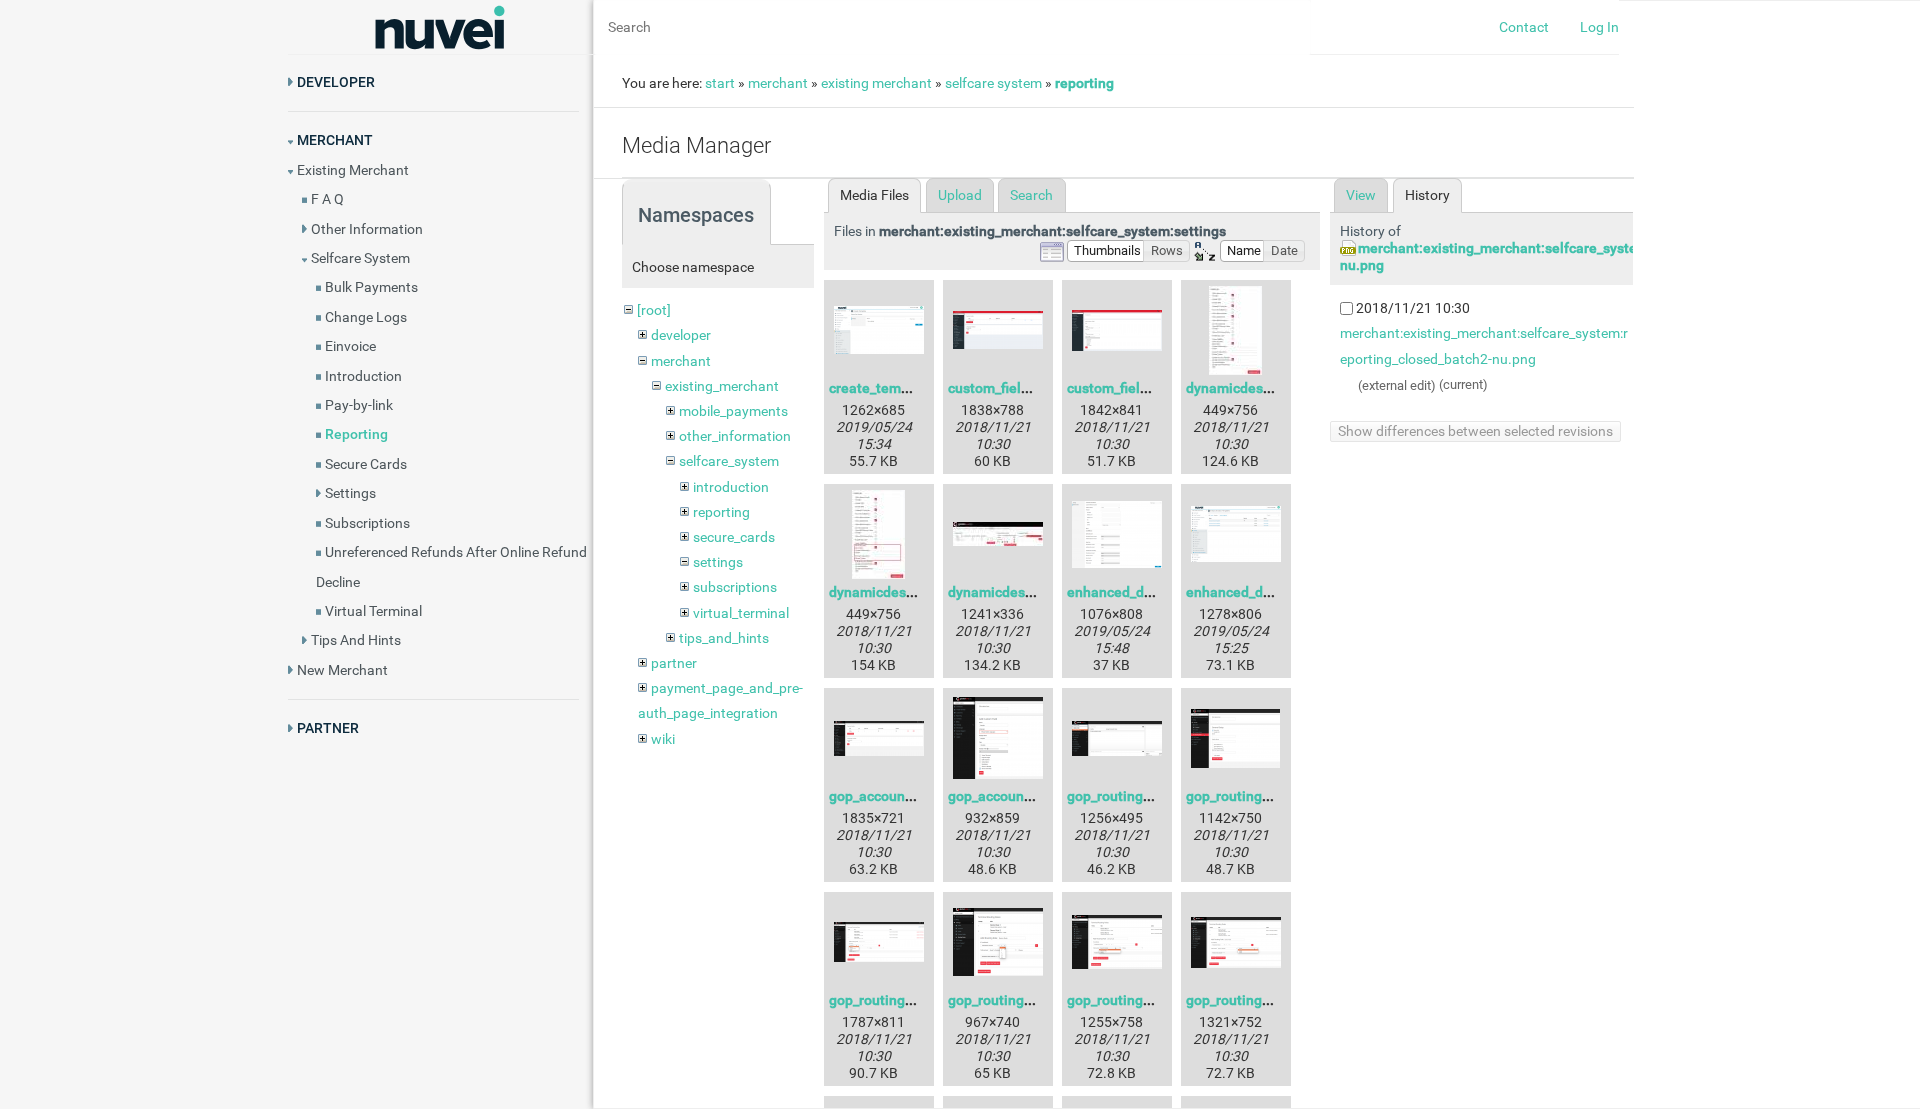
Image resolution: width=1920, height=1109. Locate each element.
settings (718, 562)
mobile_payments (733, 411)
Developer (336, 82)
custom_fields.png (1006, 388)
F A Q (327, 199)
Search (1031, 195)
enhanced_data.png (1130, 592)
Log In (1599, 27)
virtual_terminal (741, 613)
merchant (778, 83)
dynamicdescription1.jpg (1265, 388)
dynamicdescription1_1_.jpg (918, 592)
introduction (731, 487)
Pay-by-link (359, 405)
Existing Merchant (353, 170)
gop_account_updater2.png (1034, 796)
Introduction (363, 376)
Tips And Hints (356, 640)
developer (681, 335)
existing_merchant (722, 386)
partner (674, 663)
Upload (960, 195)
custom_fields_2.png (1132, 388)
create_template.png (895, 388)
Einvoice (350, 346)
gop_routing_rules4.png (1023, 1000)
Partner (328, 728)
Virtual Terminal (373, 611)
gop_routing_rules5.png (1142, 1000)
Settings (350, 493)
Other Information (367, 229)
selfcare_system (729, 461)
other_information (735, 436)
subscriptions (735, 587)
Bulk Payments (371, 287)
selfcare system (993, 83)
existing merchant (876, 83)
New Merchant (342, 670)
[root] (654, 310)
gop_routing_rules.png (1138, 796)
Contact (1524, 27)
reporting (1084, 83)
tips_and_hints (724, 638)
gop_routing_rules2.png (1261, 796)
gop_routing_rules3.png (904, 1000)
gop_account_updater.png (911, 796)
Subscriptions (367, 523)
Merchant (335, 140)
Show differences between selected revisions (1475, 431)
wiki (663, 739)
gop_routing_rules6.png (1261, 1000)
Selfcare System (360, 258)
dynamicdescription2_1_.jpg (1037, 592)
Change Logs (366, 317)
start (720, 83)
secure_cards (734, 537)
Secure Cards (366, 464)
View (1361, 195)
